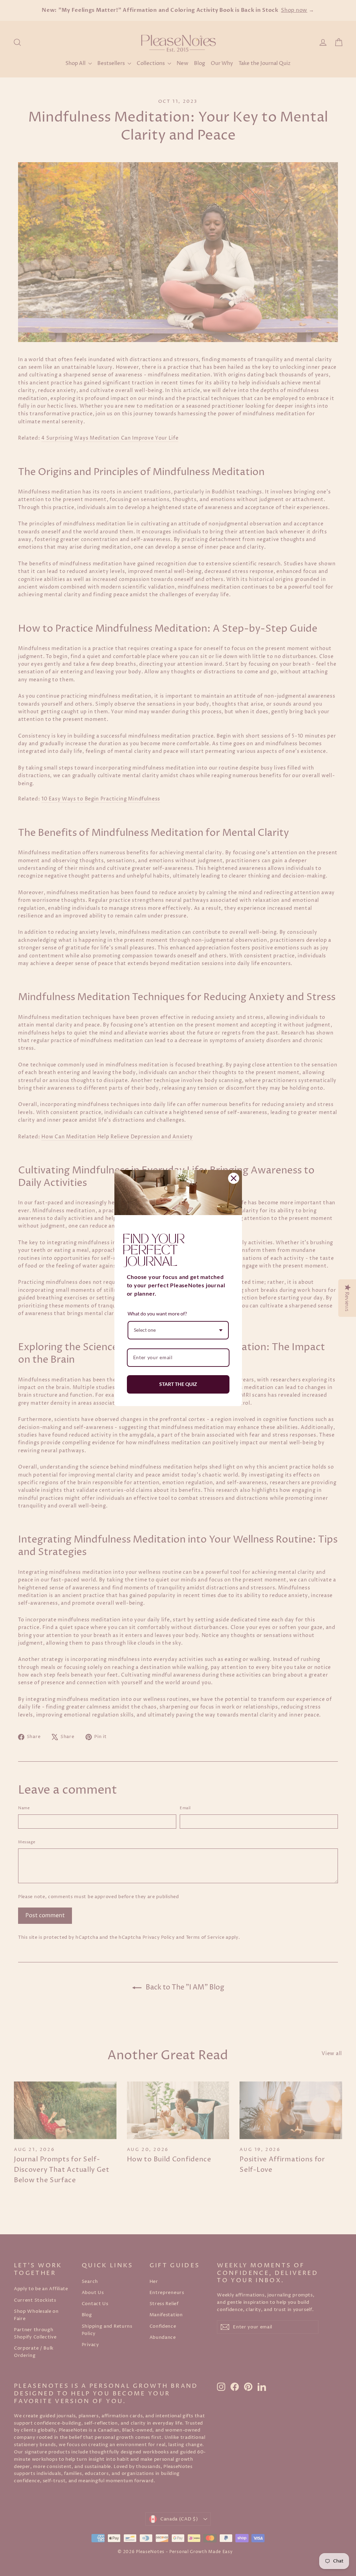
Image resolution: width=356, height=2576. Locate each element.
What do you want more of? (157, 1314)
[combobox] (178, 1330)
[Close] (234, 1178)
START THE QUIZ (178, 1384)
